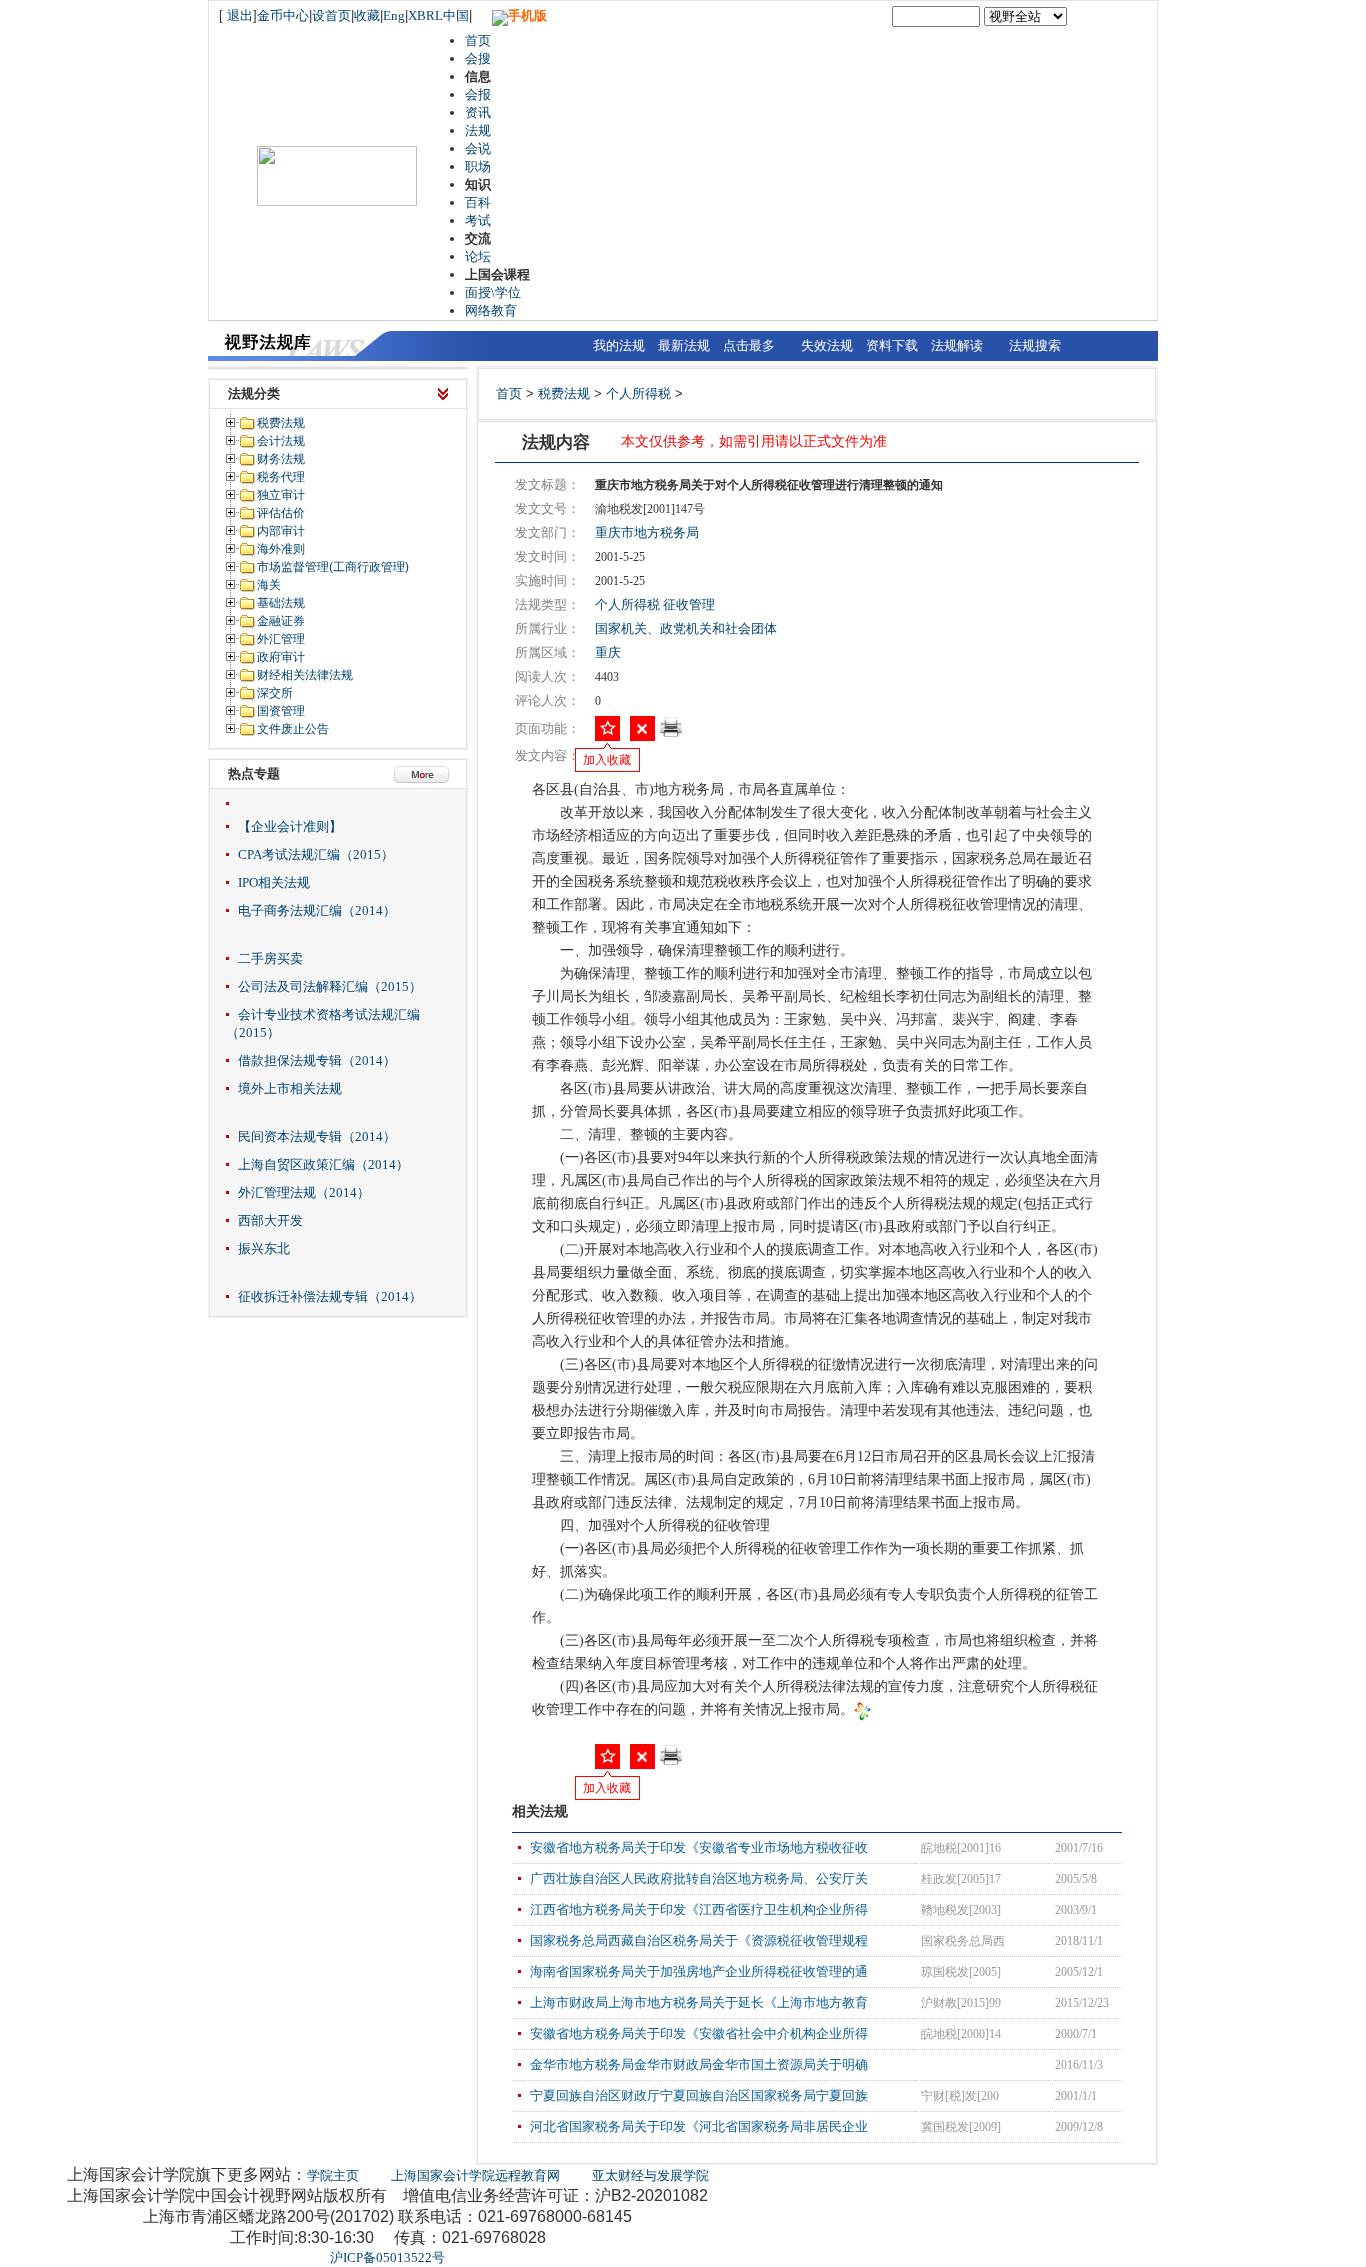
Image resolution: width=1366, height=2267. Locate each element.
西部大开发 (270, 1220)
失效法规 (827, 345)
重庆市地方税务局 (647, 532)
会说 (478, 148)
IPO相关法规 (274, 882)
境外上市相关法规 (290, 1088)
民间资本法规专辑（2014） (317, 1136)
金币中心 (283, 15)
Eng (394, 15)
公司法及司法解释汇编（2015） (330, 986)
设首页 (331, 15)
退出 (240, 15)
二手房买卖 (270, 958)
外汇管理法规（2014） (304, 1192)
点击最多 (749, 345)
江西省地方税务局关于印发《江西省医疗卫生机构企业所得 (699, 1909)
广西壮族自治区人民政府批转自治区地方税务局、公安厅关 (699, 1878)
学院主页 (333, 2175)
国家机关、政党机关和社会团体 (686, 628)
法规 (478, 130)
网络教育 (491, 310)
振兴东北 (264, 1248)
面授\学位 (493, 292)
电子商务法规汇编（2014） (317, 910)
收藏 (367, 15)
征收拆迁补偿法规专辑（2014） (330, 1296)
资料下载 (892, 345)
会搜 (478, 58)
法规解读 (957, 345)
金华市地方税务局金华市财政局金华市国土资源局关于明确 (699, 2064)
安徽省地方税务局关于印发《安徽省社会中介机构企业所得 (699, 2033)
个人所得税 (638, 393)
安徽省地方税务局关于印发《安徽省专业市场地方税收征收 (699, 1847)
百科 (478, 202)
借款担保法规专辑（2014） (317, 1060)
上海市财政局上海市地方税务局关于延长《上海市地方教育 (699, 2002)
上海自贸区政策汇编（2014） (323, 1164)
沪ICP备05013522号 (387, 2257)
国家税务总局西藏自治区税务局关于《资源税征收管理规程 (699, 1940)
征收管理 (689, 604)
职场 (478, 166)
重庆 (608, 652)
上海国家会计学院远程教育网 (475, 2175)
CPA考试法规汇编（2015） (316, 854)
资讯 (478, 112)
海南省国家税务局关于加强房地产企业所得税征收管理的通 (699, 1971)
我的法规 (619, 345)
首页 (478, 40)
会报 (478, 94)
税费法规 (564, 393)
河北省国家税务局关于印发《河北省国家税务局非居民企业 (699, 2126)
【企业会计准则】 (290, 826)
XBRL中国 (438, 15)
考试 (478, 220)
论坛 (478, 256)
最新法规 (684, 345)
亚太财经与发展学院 (650, 2175)
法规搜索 (1035, 345)
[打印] (671, 733)
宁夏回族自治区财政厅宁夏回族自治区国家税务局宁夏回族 (699, 2095)
